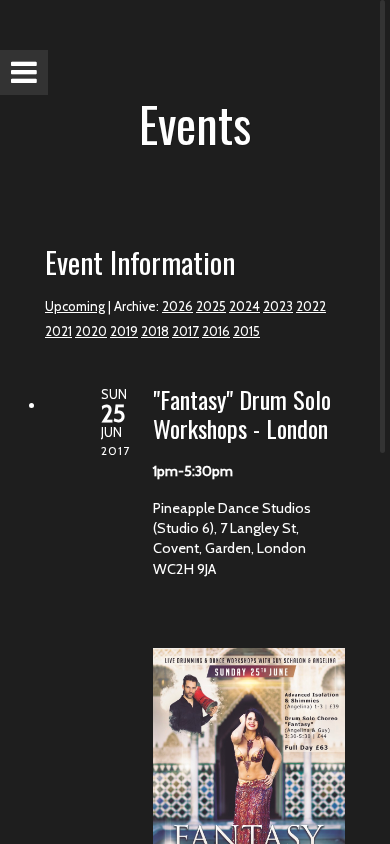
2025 (211, 306)
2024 (244, 306)
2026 (177, 306)
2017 (185, 331)
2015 (246, 331)
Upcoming (75, 306)
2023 (278, 306)
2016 (216, 331)
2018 (155, 331)
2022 (311, 306)
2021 (58, 331)
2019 (124, 331)
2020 (91, 331)
